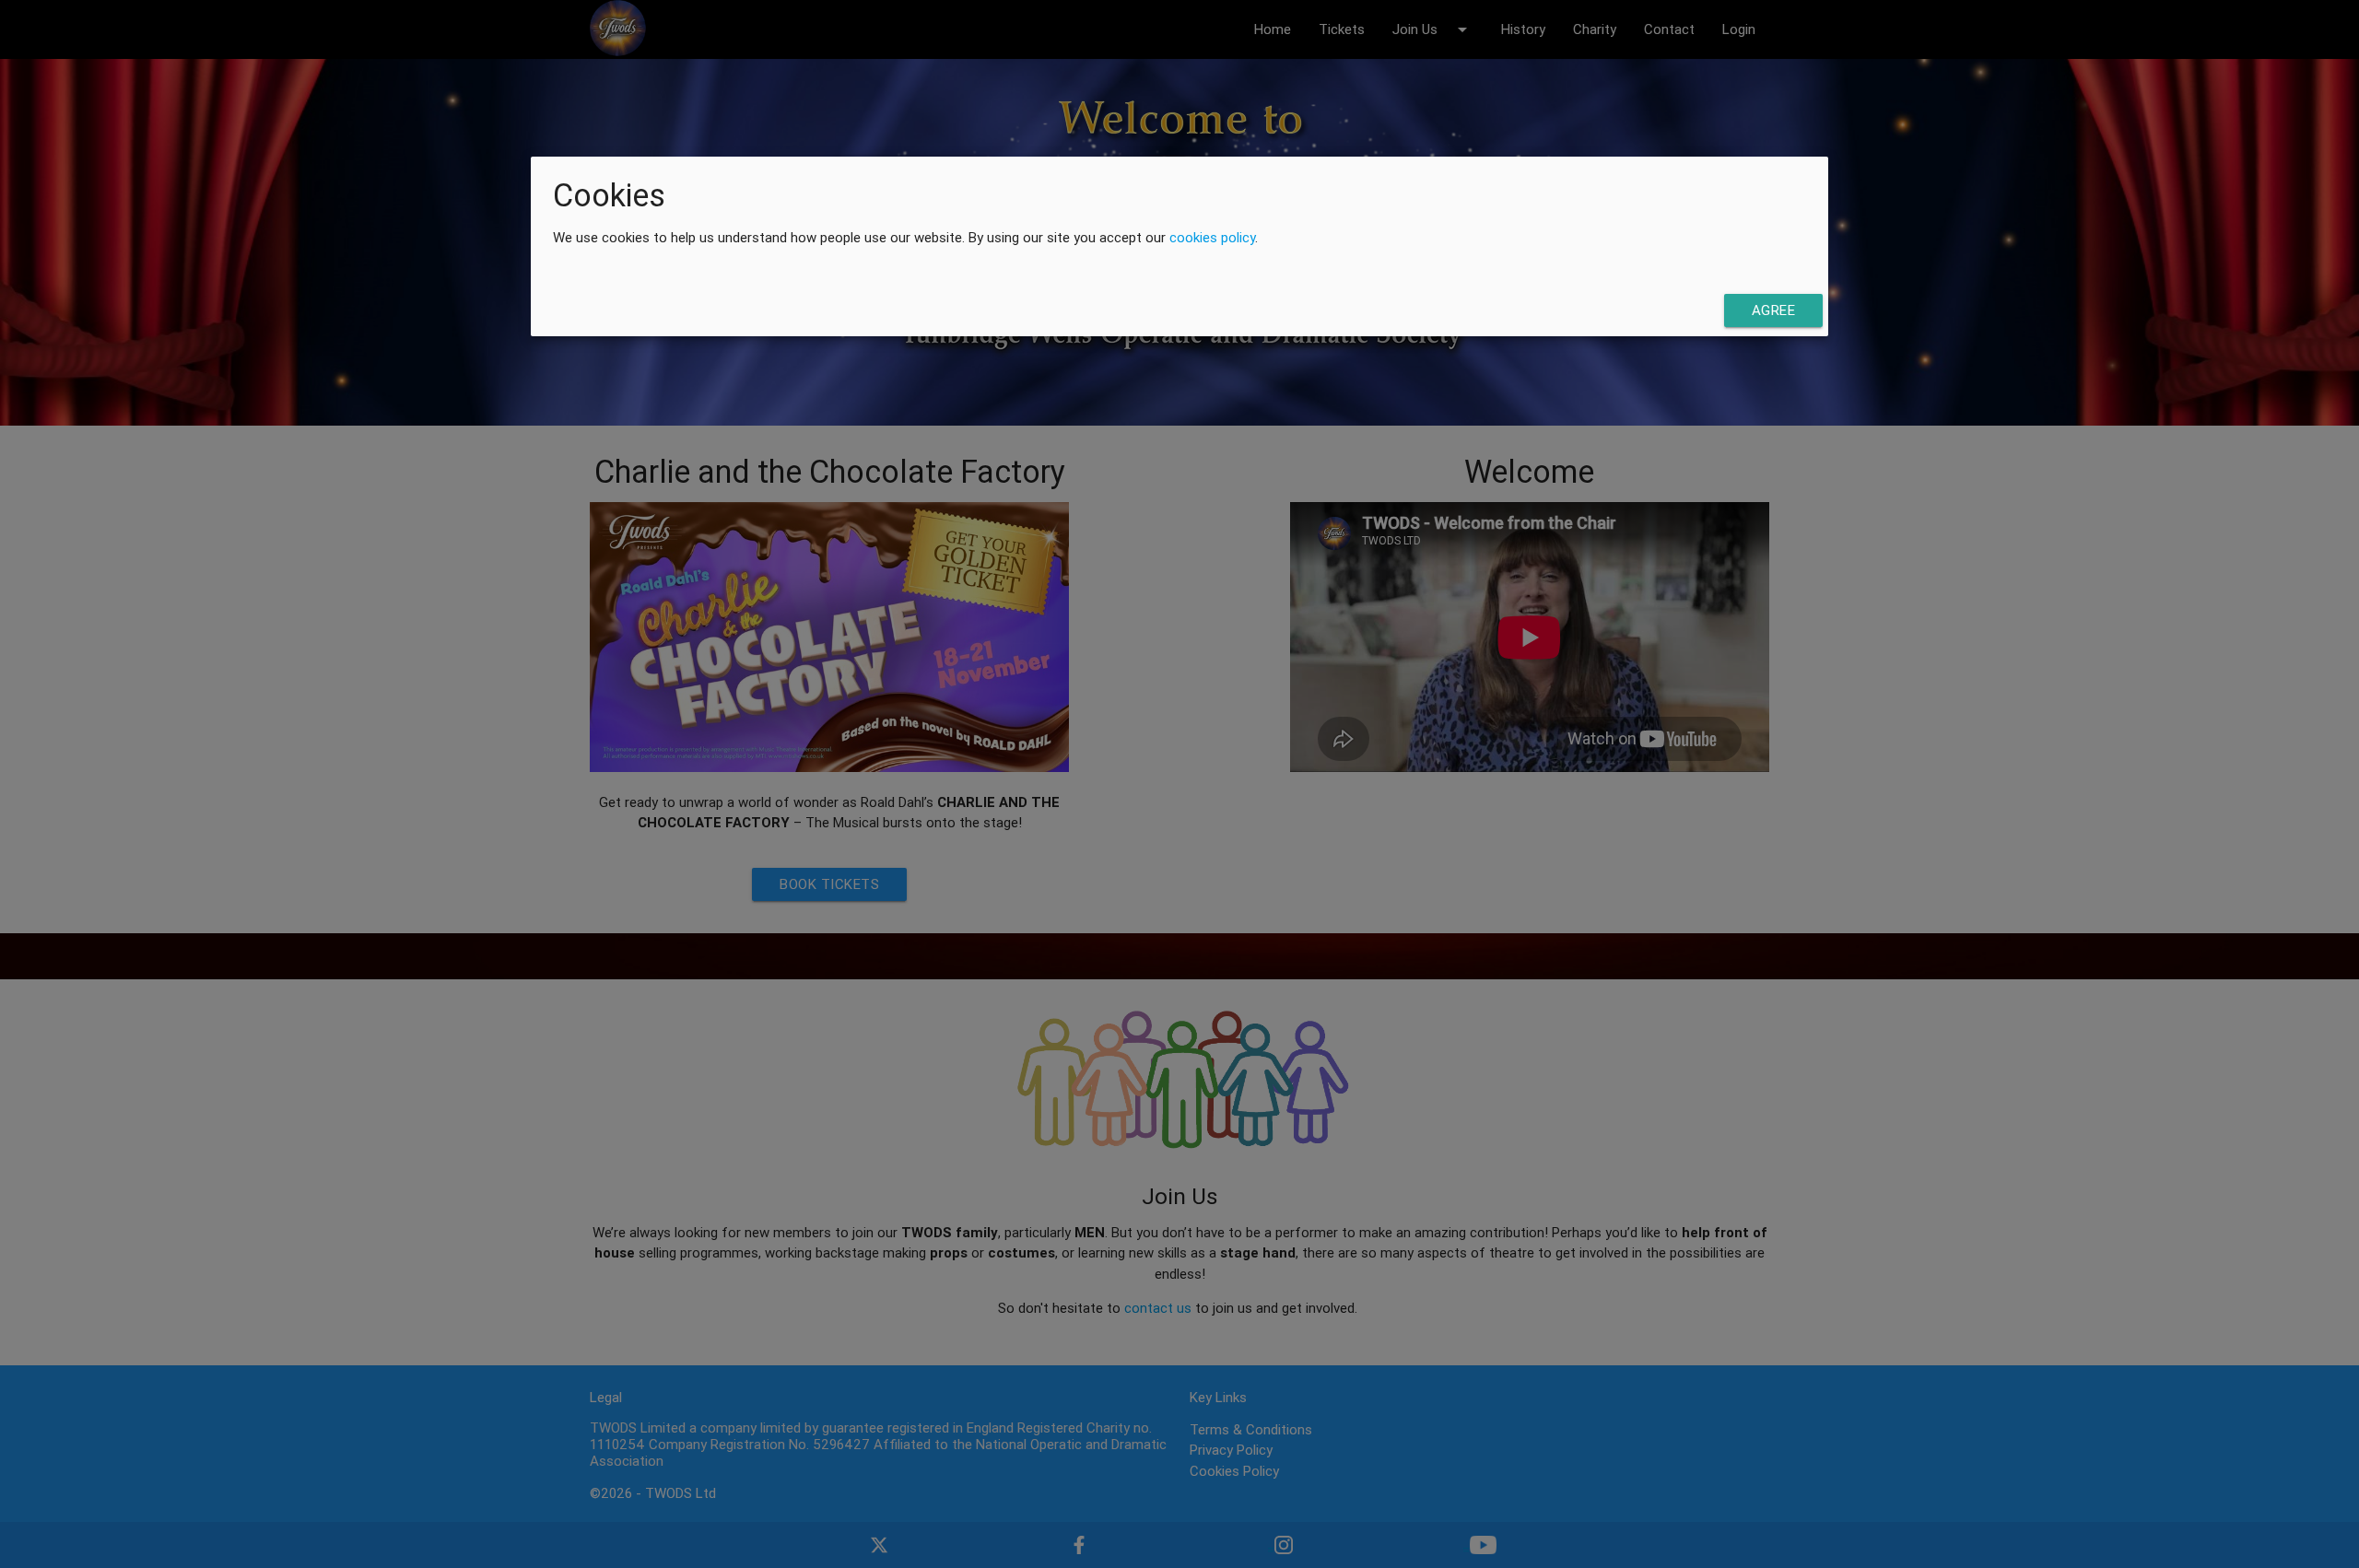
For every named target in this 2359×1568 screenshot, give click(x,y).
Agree (1774, 309)
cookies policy (1212, 237)
